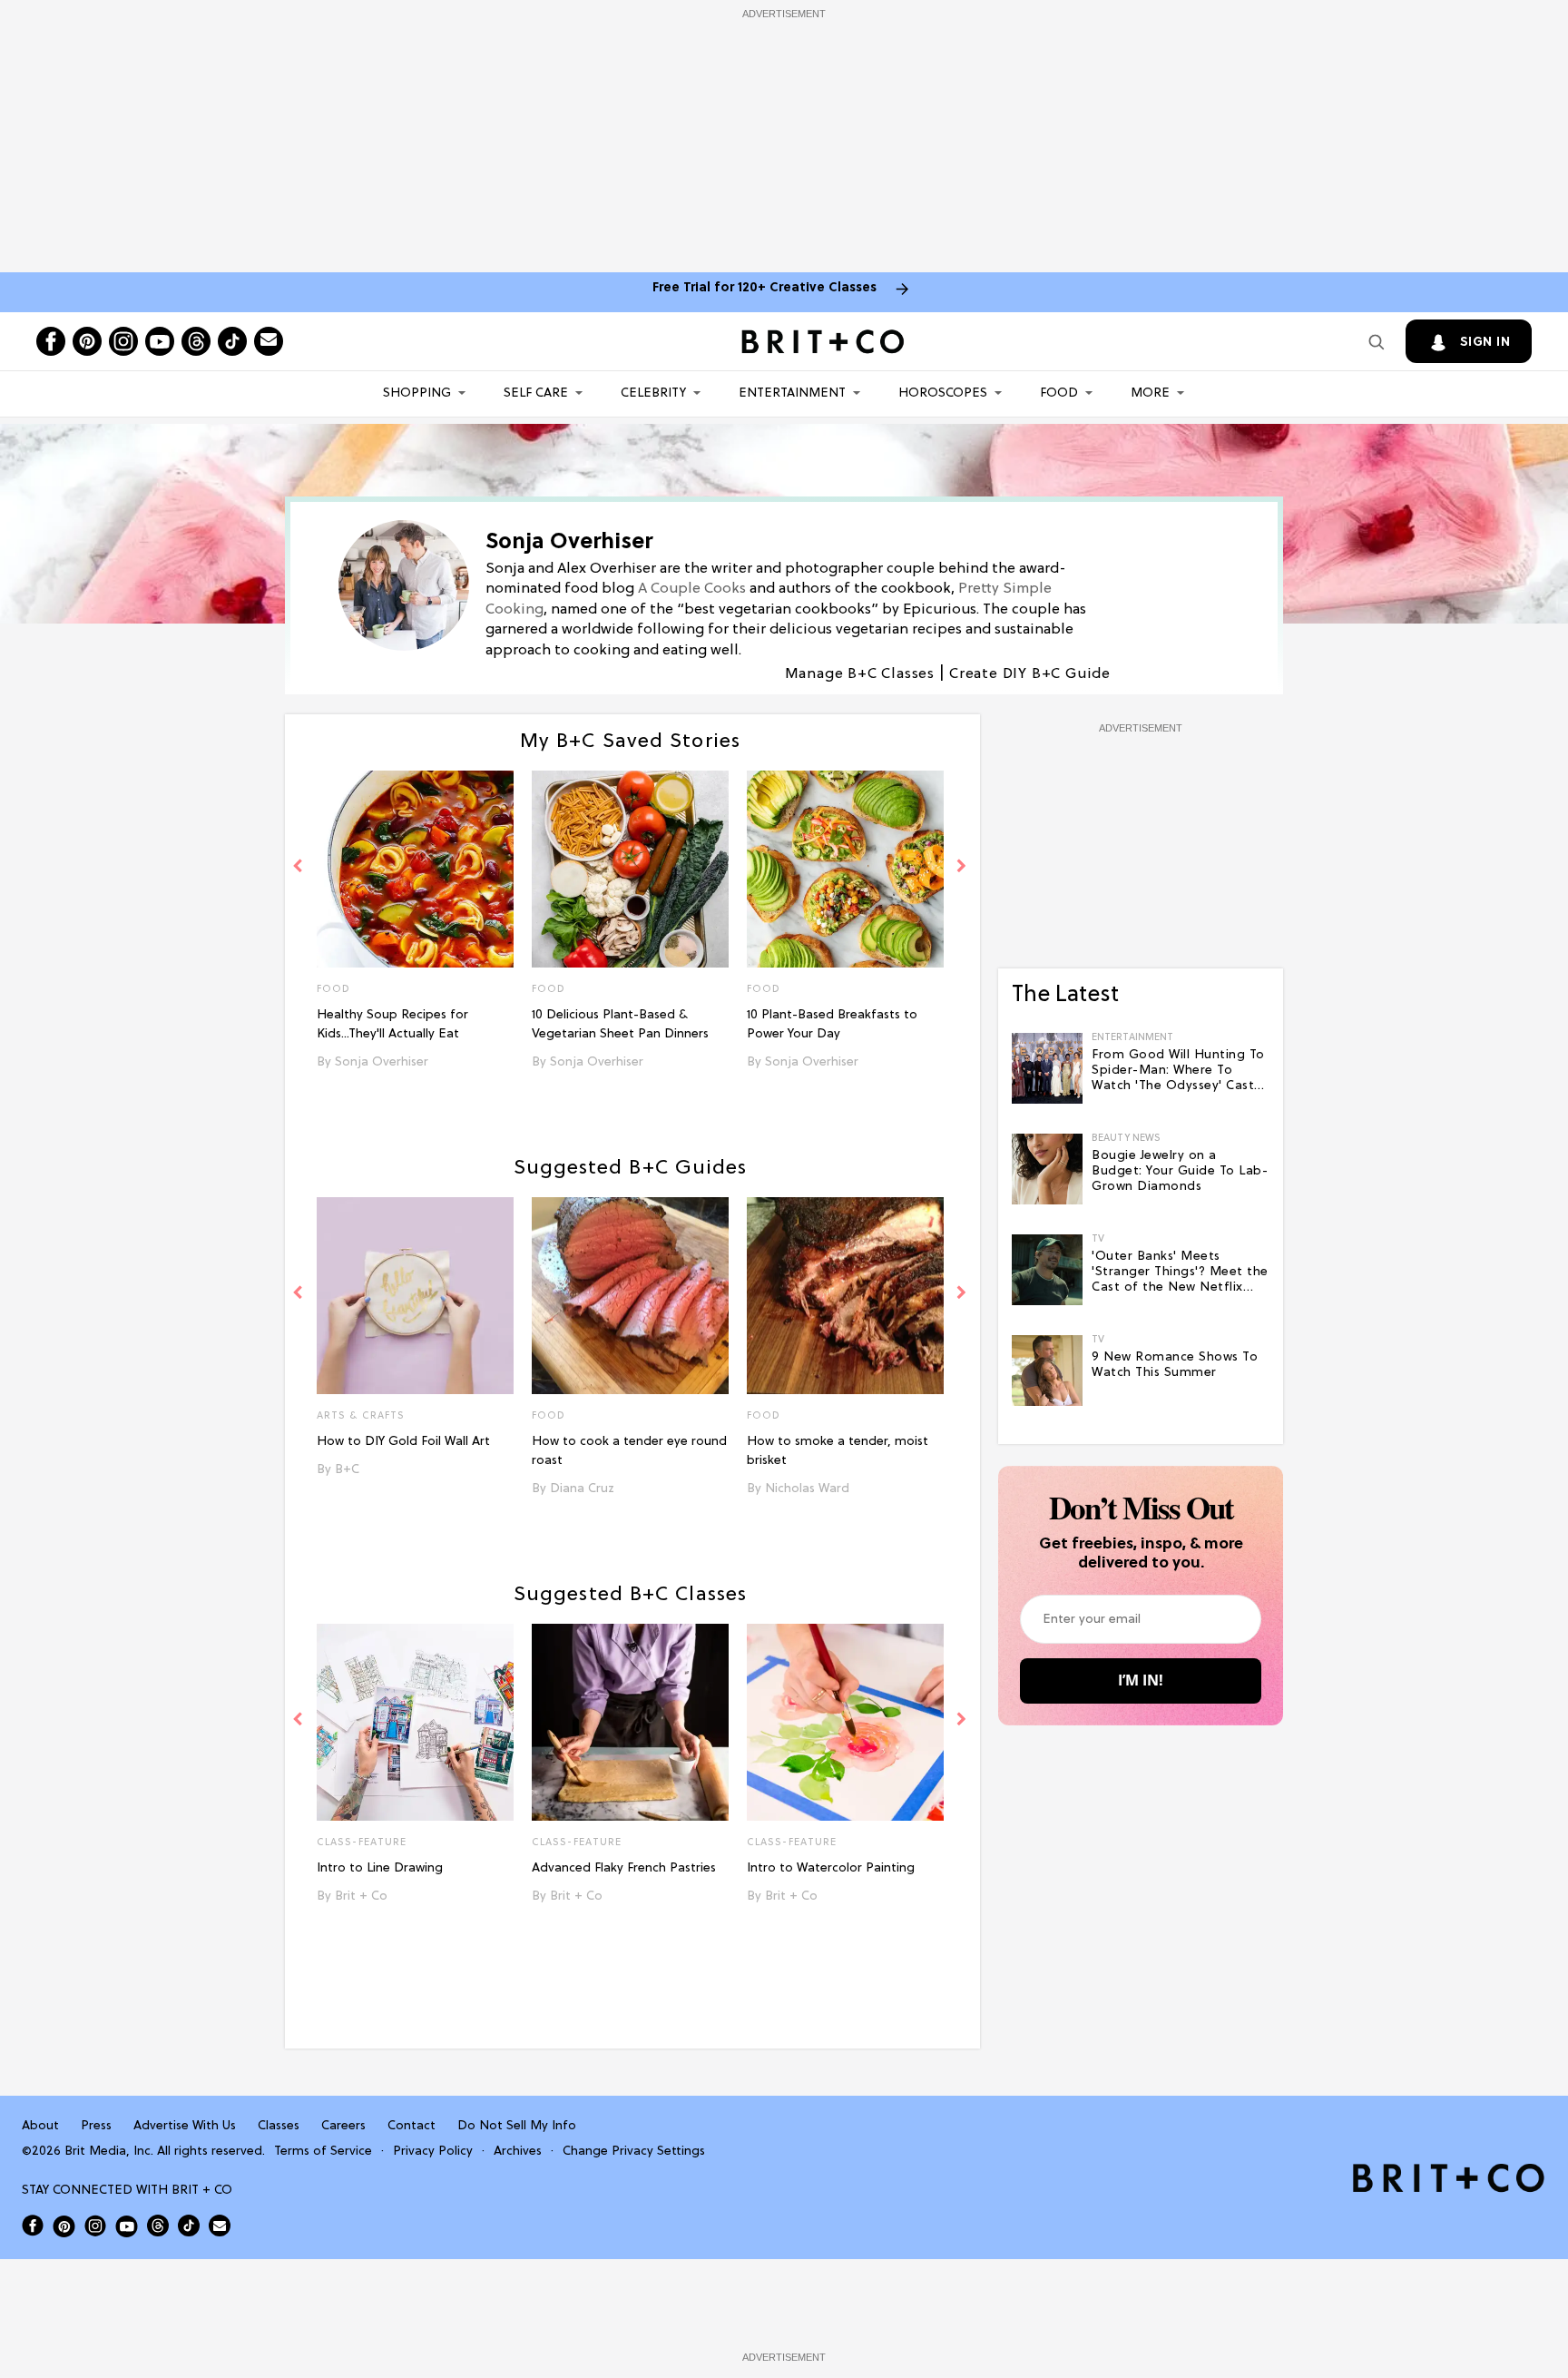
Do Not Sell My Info (517, 2126)
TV (1098, 1239)
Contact (412, 2126)
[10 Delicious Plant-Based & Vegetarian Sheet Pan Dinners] (630, 869)
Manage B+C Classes (860, 674)
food (549, 1416)
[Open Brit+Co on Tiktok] (189, 2226)
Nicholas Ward (807, 1489)
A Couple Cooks (692, 589)
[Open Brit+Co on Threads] (158, 2226)
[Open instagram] (123, 341)
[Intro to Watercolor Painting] (845, 1722)
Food (1059, 393)
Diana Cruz (582, 1489)
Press (96, 2126)
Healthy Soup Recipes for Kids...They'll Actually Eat (392, 1025)
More (1150, 393)
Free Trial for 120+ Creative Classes (764, 288)
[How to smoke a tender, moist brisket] (845, 1296)
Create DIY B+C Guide (1030, 674)
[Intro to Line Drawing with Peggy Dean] (415, 1722)
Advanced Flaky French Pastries (624, 1868)
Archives (518, 2152)
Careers (343, 2126)
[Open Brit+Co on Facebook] (33, 2226)
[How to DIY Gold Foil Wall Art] (415, 1296)
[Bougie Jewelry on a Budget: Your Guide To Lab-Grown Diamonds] (1047, 1169)
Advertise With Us (185, 2126)
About (40, 2126)
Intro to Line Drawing (380, 1868)
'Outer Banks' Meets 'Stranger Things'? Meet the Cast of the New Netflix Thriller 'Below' (1180, 1273)
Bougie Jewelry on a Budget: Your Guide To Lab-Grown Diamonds (1180, 1171)
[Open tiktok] (232, 341)
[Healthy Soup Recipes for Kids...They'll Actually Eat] (415, 869)
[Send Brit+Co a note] (269, 341)
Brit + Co (361, 1897)
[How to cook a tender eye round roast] (630, 1296)
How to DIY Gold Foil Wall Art (403, 1442)
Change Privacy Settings (634, 2152)
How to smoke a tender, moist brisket (838, 1451)
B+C (347, 1470)
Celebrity (653, 393)
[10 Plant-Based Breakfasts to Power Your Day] (845, 869)
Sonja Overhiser (382, 1062)
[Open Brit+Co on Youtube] (127, 2226)
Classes (279, 2126)
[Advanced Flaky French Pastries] (630, 1722)
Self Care (536, 393)
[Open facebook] (51, 341)
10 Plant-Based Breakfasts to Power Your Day (832, 1025)
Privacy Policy (433, 2152)
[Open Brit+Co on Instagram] (95, 2226)
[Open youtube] (160, 341)
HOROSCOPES (943, 393)
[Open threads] (196, 341)
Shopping (417, 393)
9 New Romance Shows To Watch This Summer (1175, 1365)
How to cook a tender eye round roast (629, 1451)
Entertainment (792, 393)
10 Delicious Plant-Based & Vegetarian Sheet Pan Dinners (620, 1025)
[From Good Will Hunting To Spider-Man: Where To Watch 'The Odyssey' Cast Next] (1047, 1068)
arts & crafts (361, 1416)
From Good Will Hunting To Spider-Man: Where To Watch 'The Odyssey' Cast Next (1178, 1071)
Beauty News (1126, 1139)
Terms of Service (323, 2152)
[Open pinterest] (87, 341)
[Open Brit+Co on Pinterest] (64, 2226)
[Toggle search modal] (1377, 341)
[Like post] (499, 991)
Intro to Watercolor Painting (831, 1868)
